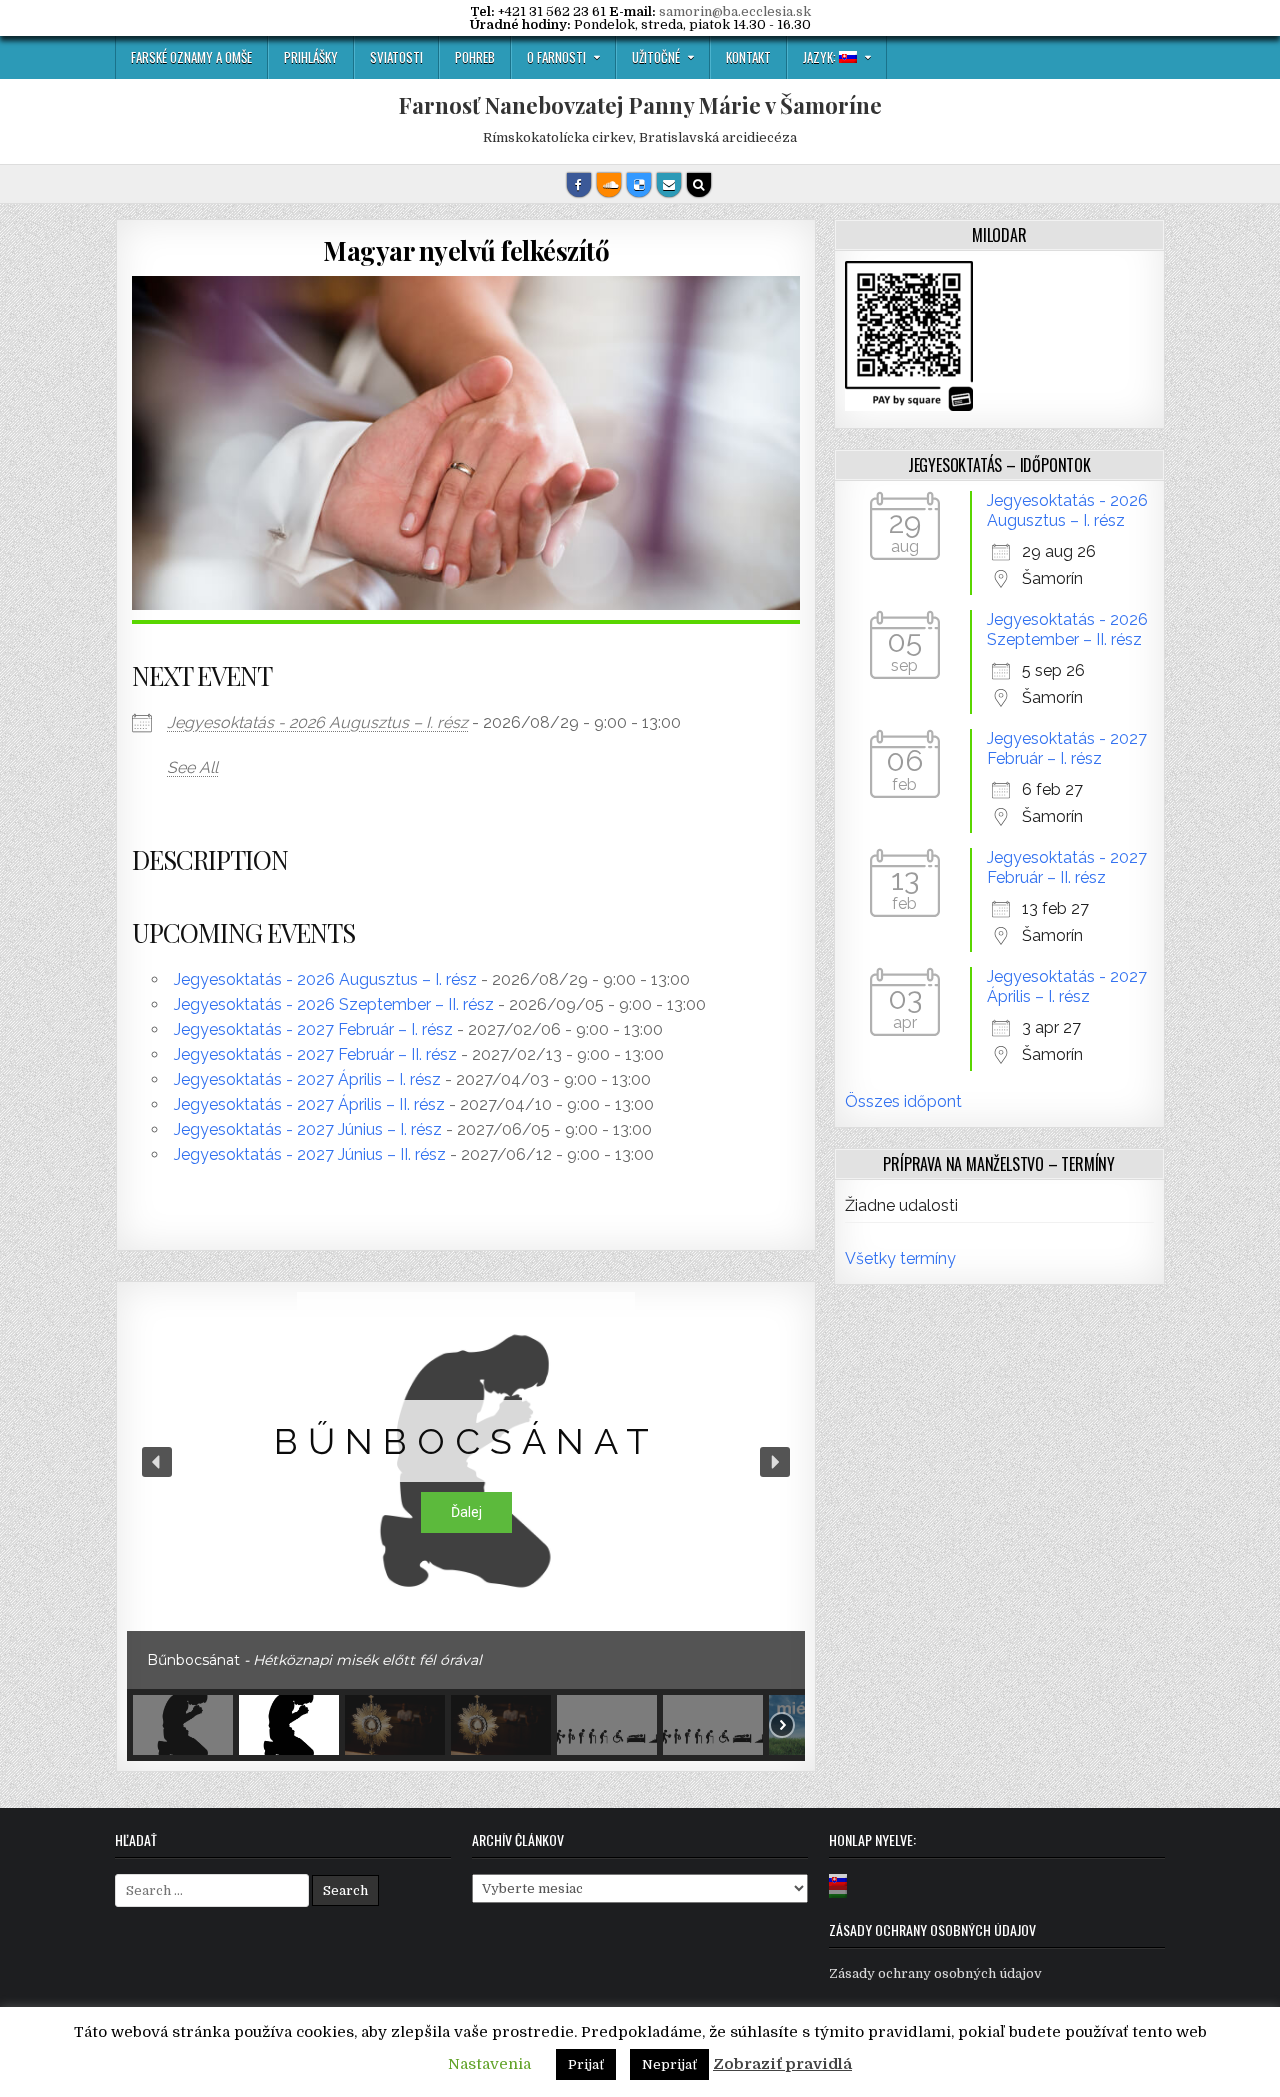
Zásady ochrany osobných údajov (935, 1973)
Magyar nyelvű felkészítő (466, 250)
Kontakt (748, 57)
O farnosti (556, 57)
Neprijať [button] (669, 2064)
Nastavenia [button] (489, 2064)
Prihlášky (311, 57)
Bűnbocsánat (466, 1441)
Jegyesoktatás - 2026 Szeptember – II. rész (334, 1004)
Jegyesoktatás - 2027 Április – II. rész (309, 1104)
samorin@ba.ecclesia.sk (735, 11)
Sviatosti (396, 57)
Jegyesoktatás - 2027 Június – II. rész (310, 1154)
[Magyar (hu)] (839, 1892)
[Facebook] (579, 185)
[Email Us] (669, 185)
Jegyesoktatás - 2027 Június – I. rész (308, 1129)
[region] (465, 1526)
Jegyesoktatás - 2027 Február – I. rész (313, 1029)
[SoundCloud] (609, 185)
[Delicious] (639, 185)
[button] (157, 1462)
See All (192, 767)
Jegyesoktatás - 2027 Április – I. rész (307, 1079)
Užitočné (656, 57)
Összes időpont (903, 1101)
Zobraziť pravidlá (782, 2064)
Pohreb (475, 57)
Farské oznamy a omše (191, 57)
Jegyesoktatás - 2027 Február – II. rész (315, 1054)
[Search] (699, 185)
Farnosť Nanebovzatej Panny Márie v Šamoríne (640, 105)
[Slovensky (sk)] (839, 1880)
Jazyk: (821, 57)
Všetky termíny (900, 1258)
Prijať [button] (586, 2064)
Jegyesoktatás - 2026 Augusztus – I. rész (317, 722)
